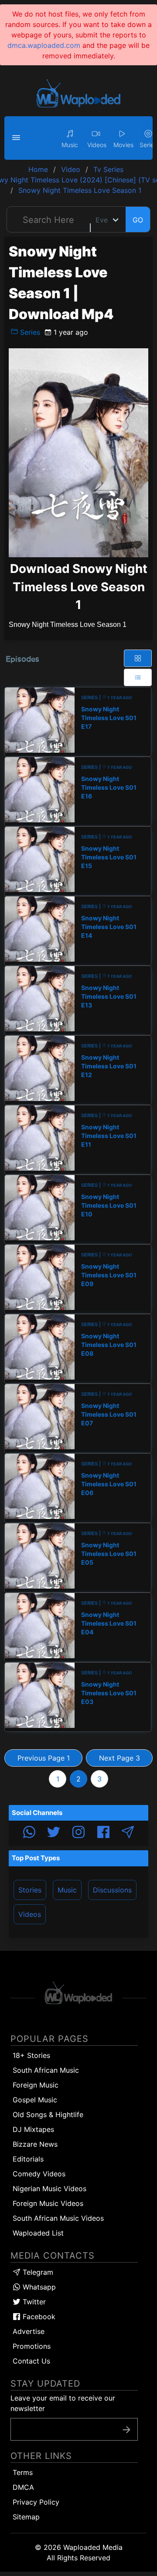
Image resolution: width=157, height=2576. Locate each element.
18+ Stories (31, 2055)
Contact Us (31, 2361)
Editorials (28, 2159)
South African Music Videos (58, 2218)
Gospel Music (35, 2100)
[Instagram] (78, 1833)
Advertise (29, 2331)
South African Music (46, 2070)
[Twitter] (54, 1833)
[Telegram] (128, 1833)
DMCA (23, 2487)
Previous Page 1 (44, 1758)
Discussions (112, 1890)
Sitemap (26, 2517)
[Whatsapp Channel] (29, 1833)
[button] (17, 138)
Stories (30, 1890)
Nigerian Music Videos (49, 2189)
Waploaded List (38, 2233)
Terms (23, 2472)
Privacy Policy (36, 2502)
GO (138, 220)
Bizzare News (35, 2144)
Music (67, 1890)
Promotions (32, 2346)
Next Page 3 (119, 1758)
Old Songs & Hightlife (48, 2115)
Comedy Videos (39, 2174)
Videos (30, 1914)
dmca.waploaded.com (44, 45)
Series (29, 332)
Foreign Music (36, 2085)
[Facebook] (103, 1833)
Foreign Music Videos (48, 2203)
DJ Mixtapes (33, 2129)
